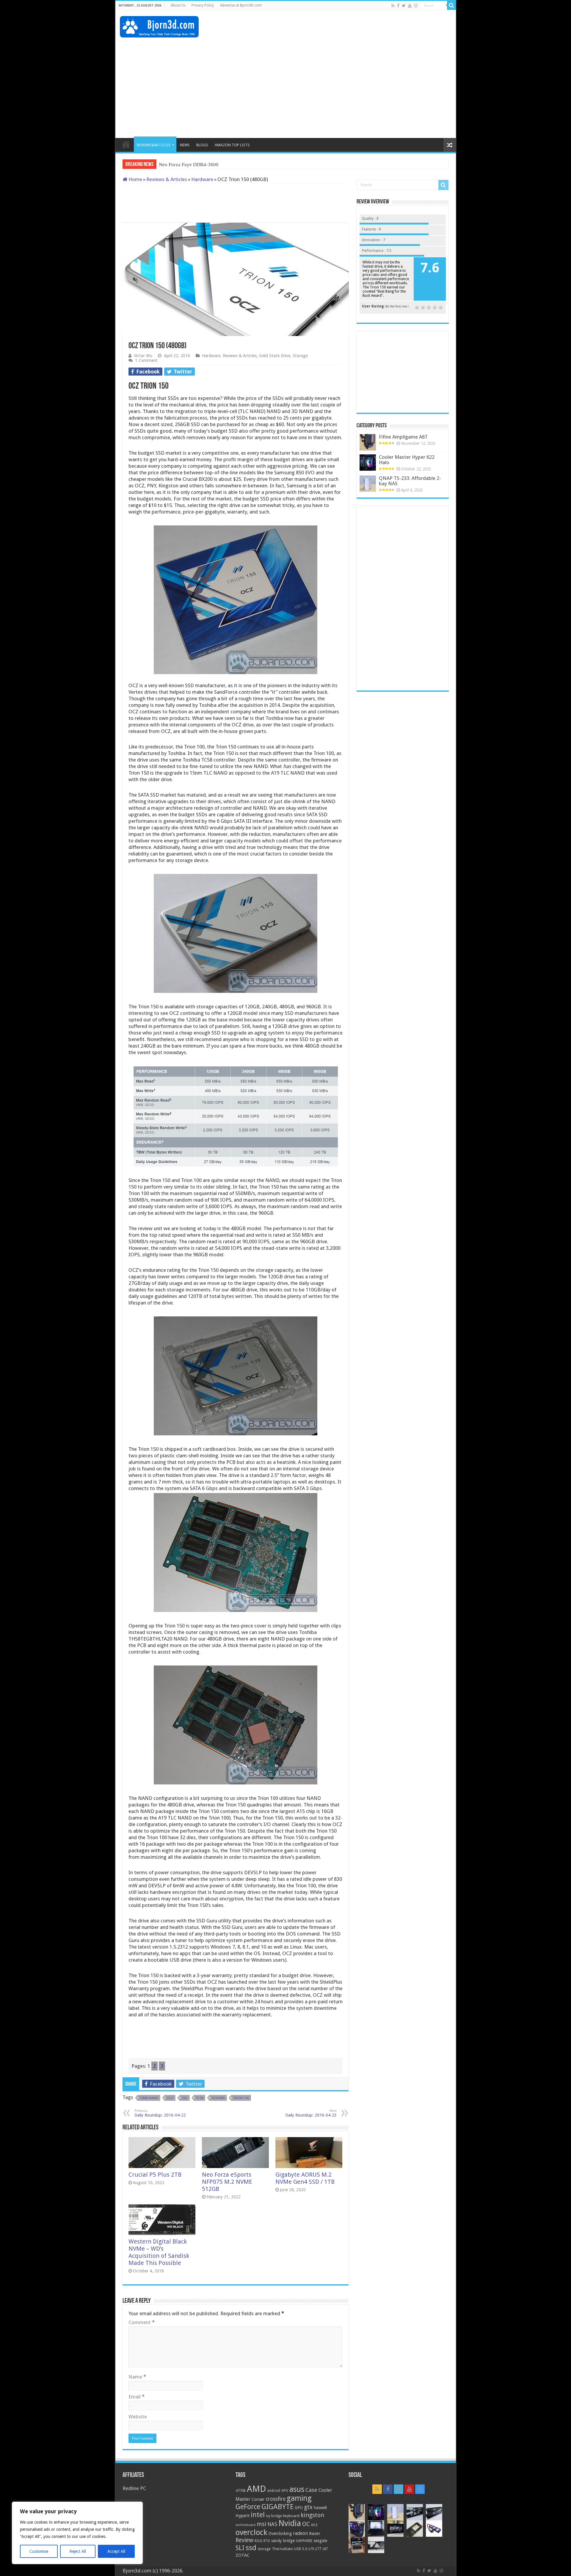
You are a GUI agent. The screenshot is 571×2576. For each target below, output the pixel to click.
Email (137, 2397)
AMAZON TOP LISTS (232, 145)
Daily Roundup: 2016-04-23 (311, 2113)
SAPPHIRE (304, 2541)
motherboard (246, 2525)
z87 (325, 2549)
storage (264, 2549)
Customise (39, 2551)
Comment (142, 2322)
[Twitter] (404, 6)
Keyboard (291, 2516)
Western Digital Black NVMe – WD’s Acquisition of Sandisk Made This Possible (159, 2252)
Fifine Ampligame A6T (403, 437)
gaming (299, 2498)
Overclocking (280, 2533)
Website (138, 2417)
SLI (240, 2548)
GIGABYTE (277, 2507)
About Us (178, 5)
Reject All (78, 2551)
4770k (241, 2491)
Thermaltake (282, 2549)
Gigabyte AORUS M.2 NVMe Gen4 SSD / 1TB (305, 2178)
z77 (318, 2549)
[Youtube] (410, 6)
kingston (312, 2515)
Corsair (258, 2499)
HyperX (243, 2516)
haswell (320, 2508)
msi (261, 2524)
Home (135, 179)
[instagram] (416, 6)
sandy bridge (283, 2541)
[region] (77, 2533)
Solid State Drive (275, 356)
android (274, 2491)
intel (258, 2515)
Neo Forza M (172, 165)
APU (285, 2491)
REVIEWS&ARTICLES (154, 145)
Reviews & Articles (167, 179)
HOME (126, 144)
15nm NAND (149, 2098)
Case (311, 2490)
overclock (251, 2532)
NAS (272, 2524)
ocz (170, 2098)
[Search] (451, 5)
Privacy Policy (203, 5)
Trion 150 (241, 2098)
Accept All (116, 2551)
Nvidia (290, 2523)
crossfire (276, 2499)
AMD (256, 2489)
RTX (267, 2541)
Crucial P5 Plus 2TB (155, 2175)
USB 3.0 (301, 2549)
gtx (308, 2507)
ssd (185, 2098)
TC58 (200, 2098)
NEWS (185, 145)
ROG (258, 2541)
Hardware (202, 179)
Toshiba (218, 2098)
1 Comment (146, 360)
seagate (320, 2541)
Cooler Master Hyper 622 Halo (407, 460)
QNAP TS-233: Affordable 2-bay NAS (410, 481)
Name (137, 2377)
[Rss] (393, 6)
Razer (315, 2533)
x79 (311, 2549)
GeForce (248, 2507)
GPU (299, 2508)
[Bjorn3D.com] (159, 26)
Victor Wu (143, 356)
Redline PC (134, 2488)
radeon (300, 2533)
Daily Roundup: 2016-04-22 (160, 2113)
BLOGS (202, 145)
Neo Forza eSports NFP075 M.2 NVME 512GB (227, 2182)
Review (244, 2540)
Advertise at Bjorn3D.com (241, 5)
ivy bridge (274, 2516)
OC (306, 2524)
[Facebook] (398, 6)
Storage (300, 356)
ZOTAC (243, 2555)
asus (297, 2489)
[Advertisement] (343, 29)
